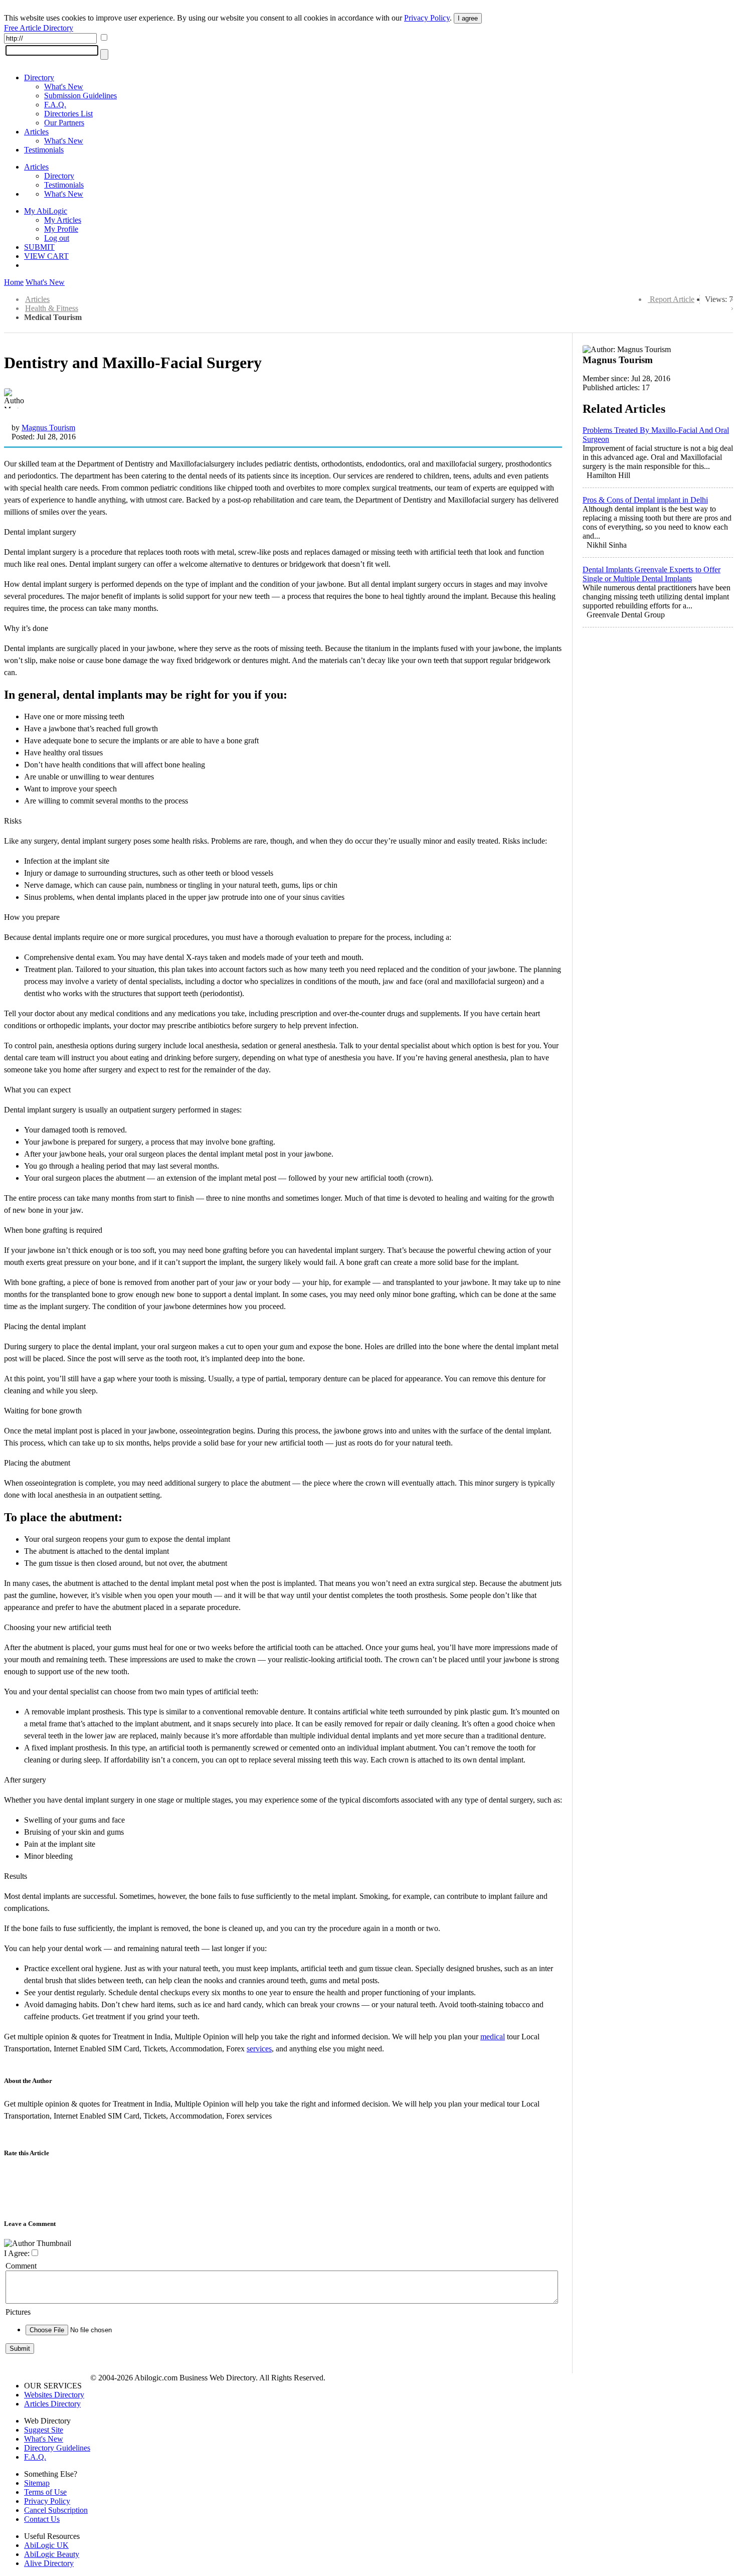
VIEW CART (46, 256)
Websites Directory (54, 2395)
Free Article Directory (39, 28)
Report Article (672, 299)
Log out (57, 238)
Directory (39, 77)
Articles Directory (52, 2404)
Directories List (68, 114)
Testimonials (44, 150)
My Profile (61, 229)
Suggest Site (44, 2430)
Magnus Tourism (48, 428)
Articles (36, 132)
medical (493, 2037)
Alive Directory (49, 2563)
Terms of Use (45, 2492)
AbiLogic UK (46, 2545)
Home (14, 282)
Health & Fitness (52, 308)
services (259, 2049)
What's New (64, 87)
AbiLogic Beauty (52, 2554)
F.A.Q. (55, 105)
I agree (468, 18)
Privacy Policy (427, 18)
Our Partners (64, 123)
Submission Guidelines (80, 96)
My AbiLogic (46, 211)
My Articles (63, 220)
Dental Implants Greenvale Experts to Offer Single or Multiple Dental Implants (652, 574)
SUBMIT (39, 247)
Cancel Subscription (56, 2510)
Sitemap (37, 2483)
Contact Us (42, 2519)
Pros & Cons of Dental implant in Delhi (645, 500)
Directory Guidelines (57, 2448)
